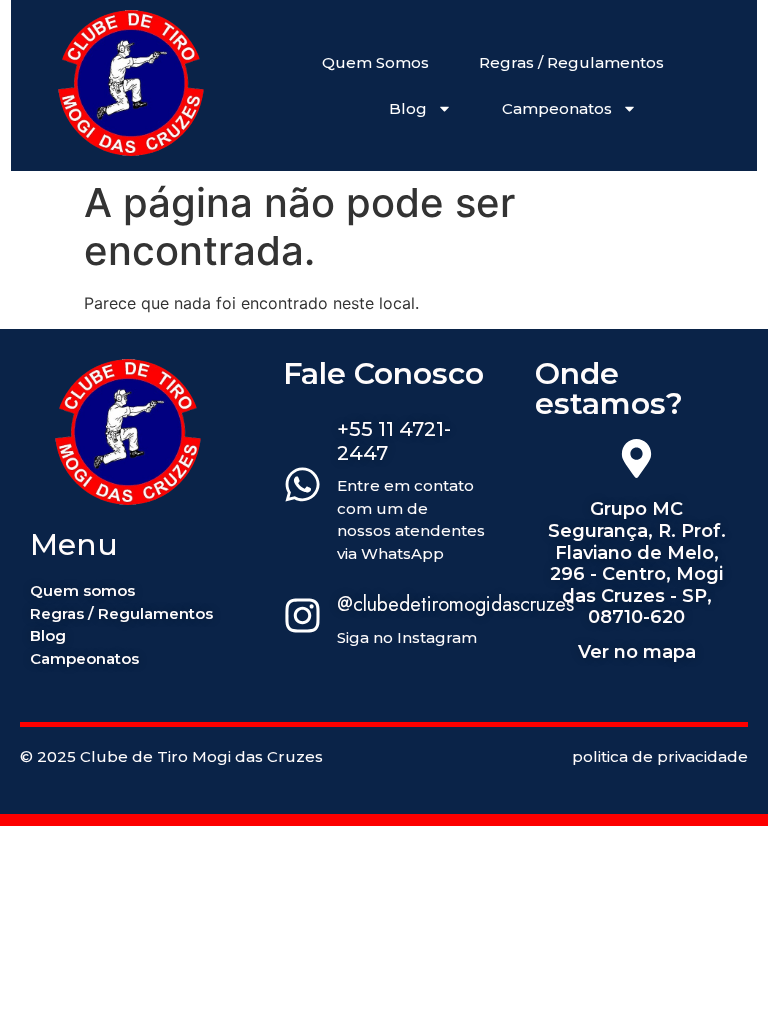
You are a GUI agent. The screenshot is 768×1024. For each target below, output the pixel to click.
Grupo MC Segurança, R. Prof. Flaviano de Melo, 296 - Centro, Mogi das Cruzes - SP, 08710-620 (637, 563)
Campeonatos (557, 108)
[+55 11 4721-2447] (302, 487)
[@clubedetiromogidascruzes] (302, 618)
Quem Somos (375, 62)
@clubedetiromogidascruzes (455, 604)
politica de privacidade (660, 756)
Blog (408, 108)
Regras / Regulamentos (571, 62)
